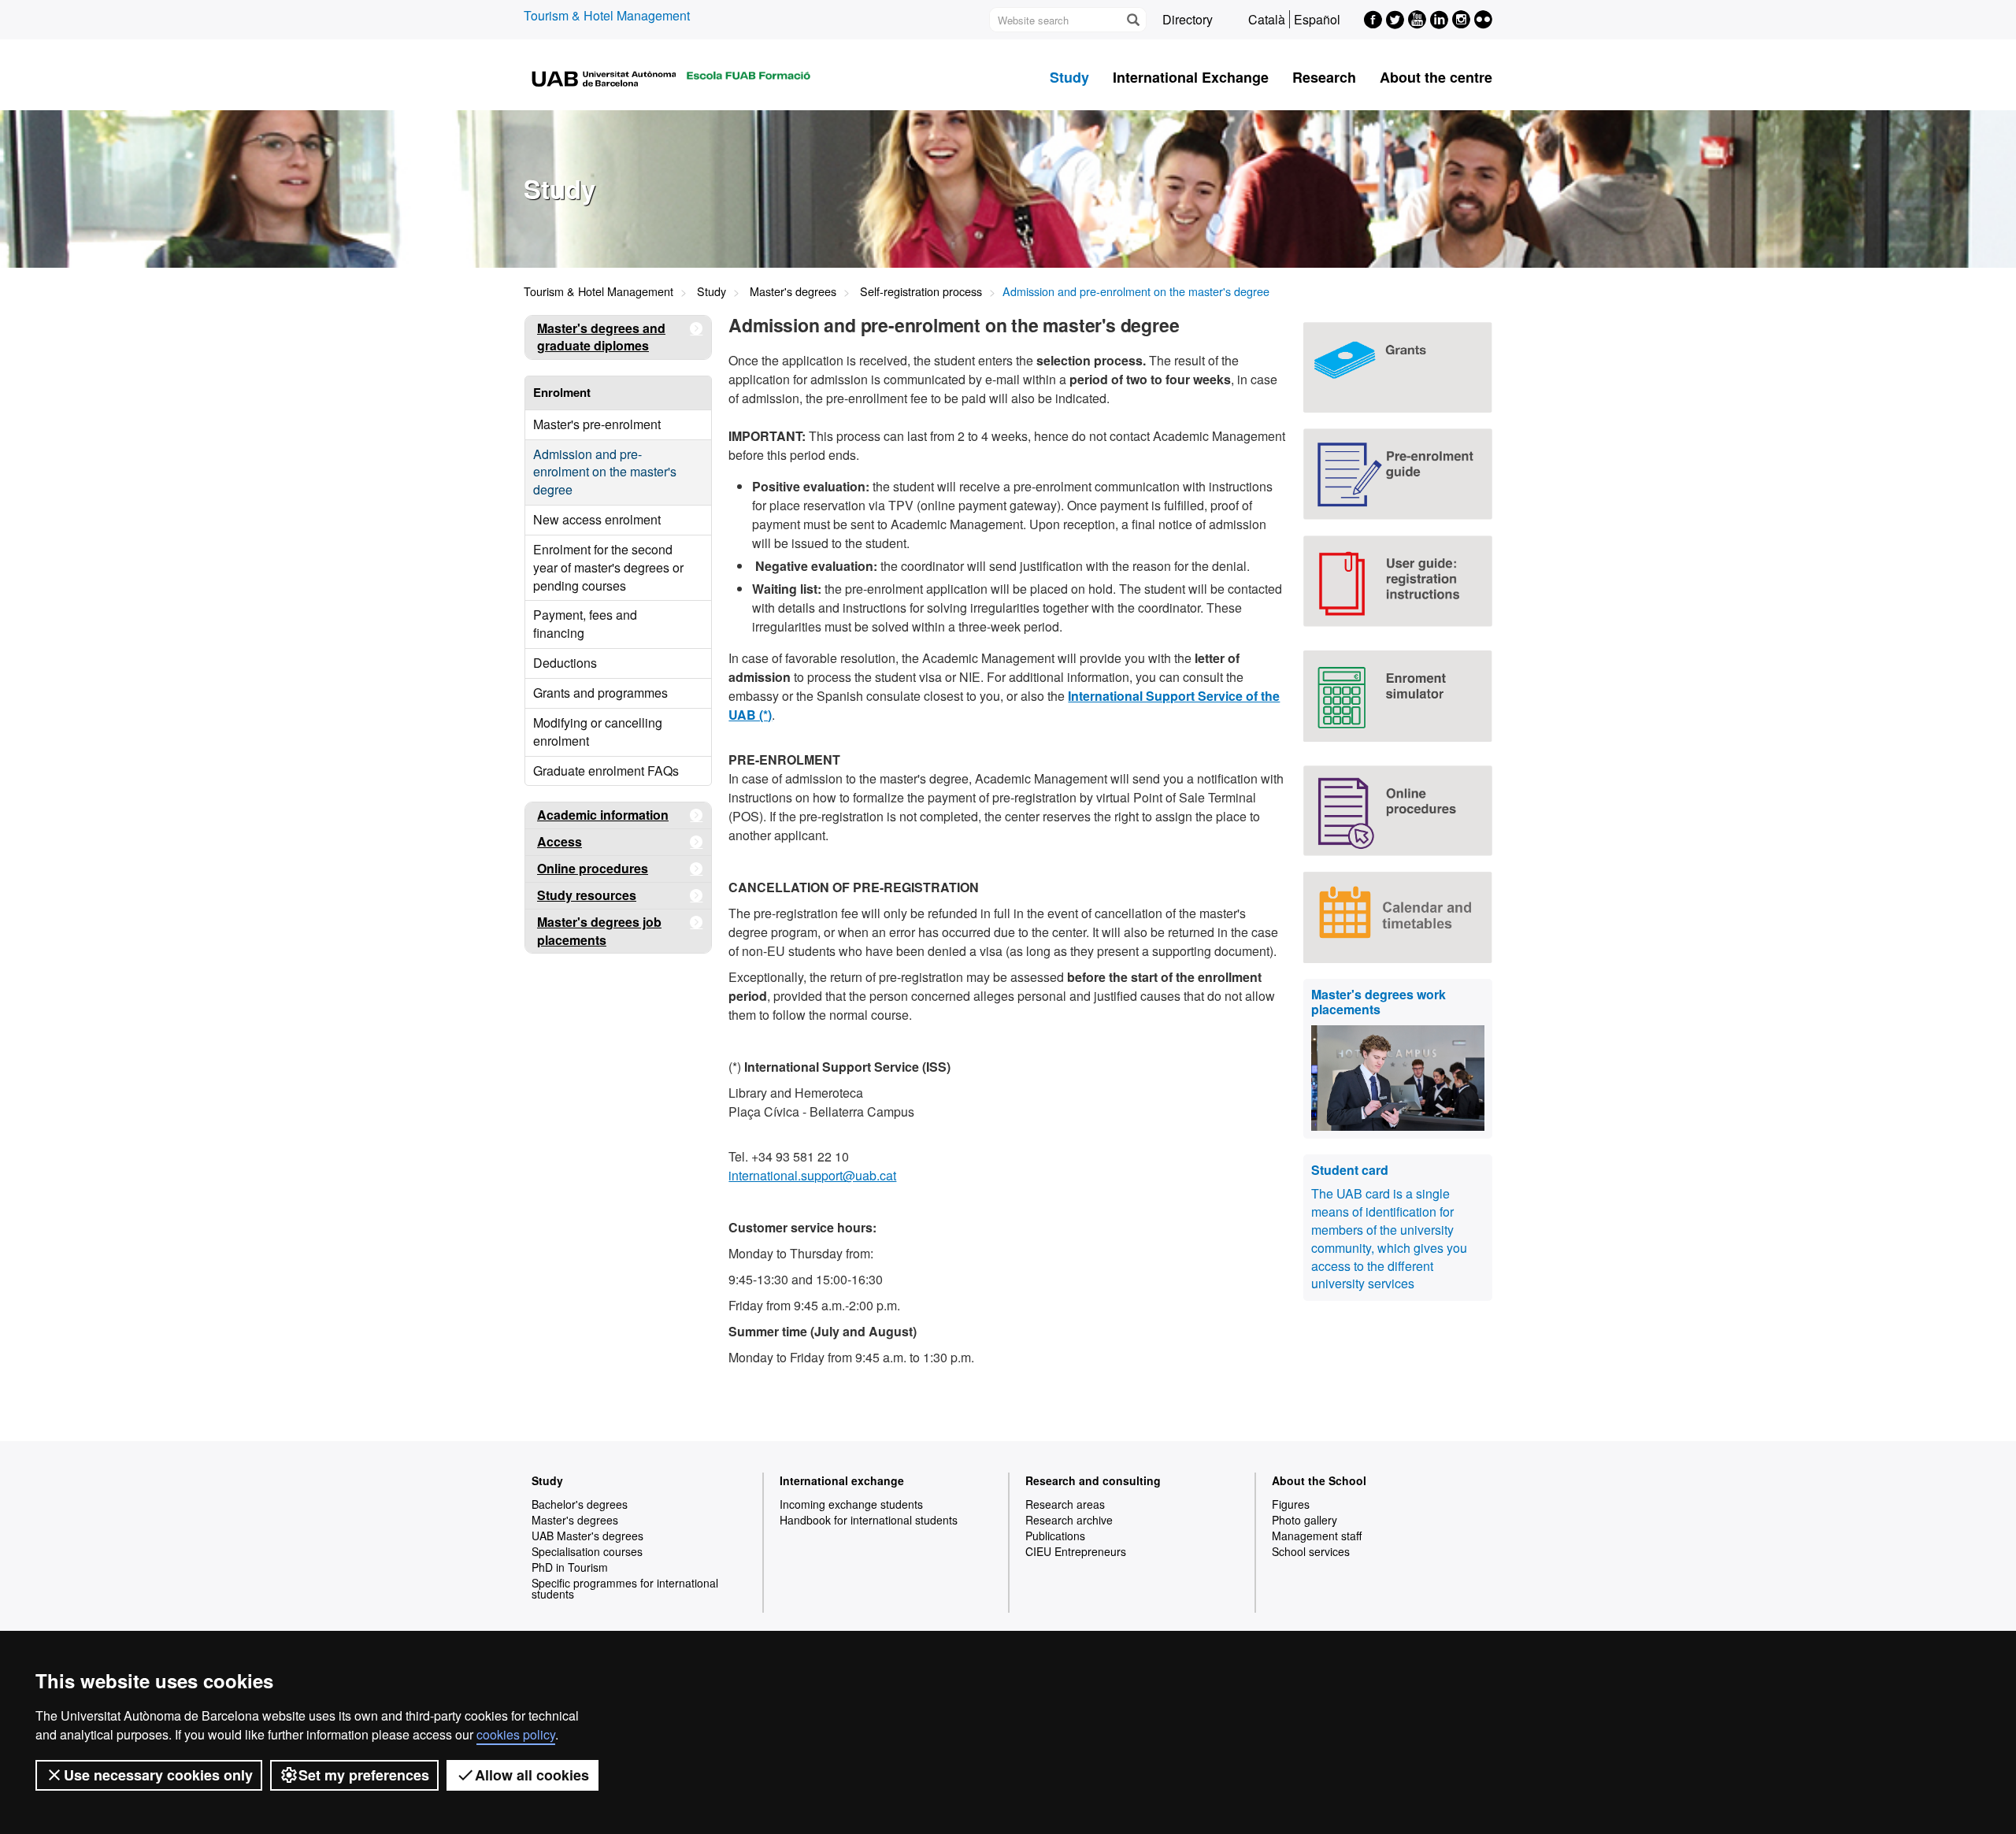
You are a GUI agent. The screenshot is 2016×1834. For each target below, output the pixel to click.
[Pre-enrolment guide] (1398, 474)
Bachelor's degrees (580, 1504)
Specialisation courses (587, 1551)
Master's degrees (793, 291)
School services (1311, 1551)
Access (560, 841)
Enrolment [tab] (562, 392)
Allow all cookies (532, 1775)
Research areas (1065, 1504)
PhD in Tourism (570, 1567)
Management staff (1317, 1536)
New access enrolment (597, 519)
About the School (1319, 1480)
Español (1317, 19)
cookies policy (516, 1734)
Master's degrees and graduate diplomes (601, 337)
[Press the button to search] (1132, 20)
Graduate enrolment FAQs (606, 771)
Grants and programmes (600, 693)
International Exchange (1191, 77)
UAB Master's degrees (587, 1536)
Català (1267, 19)
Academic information (603, 815)
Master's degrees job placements (599, 931)
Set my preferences (364, 1775)
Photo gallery (1304, 1520)
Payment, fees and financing (585, 624)
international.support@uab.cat (812, 1175)
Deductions (565, 663)
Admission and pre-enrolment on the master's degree (605, 472)
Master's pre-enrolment (597, 424)
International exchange (842, 1480)
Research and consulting (1093, 1480)
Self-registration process (921, 291)
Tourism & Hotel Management (607, 15)
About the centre (1436, 77)
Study (1069, 77)
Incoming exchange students (851, 1504)
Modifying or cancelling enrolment (598, 732)
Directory (1188, 19)
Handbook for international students (869, 1520)
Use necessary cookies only (158, 1775)
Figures (1291, 1504)
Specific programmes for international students (625, 1588)
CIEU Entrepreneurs (1076, 1551)
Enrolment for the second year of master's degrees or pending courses (608, 567)
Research (1324, 77)
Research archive (1069, 1520)
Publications (1055, 1536)
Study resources (587, 895)
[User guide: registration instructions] (1398, 581)
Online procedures (593, 868)
